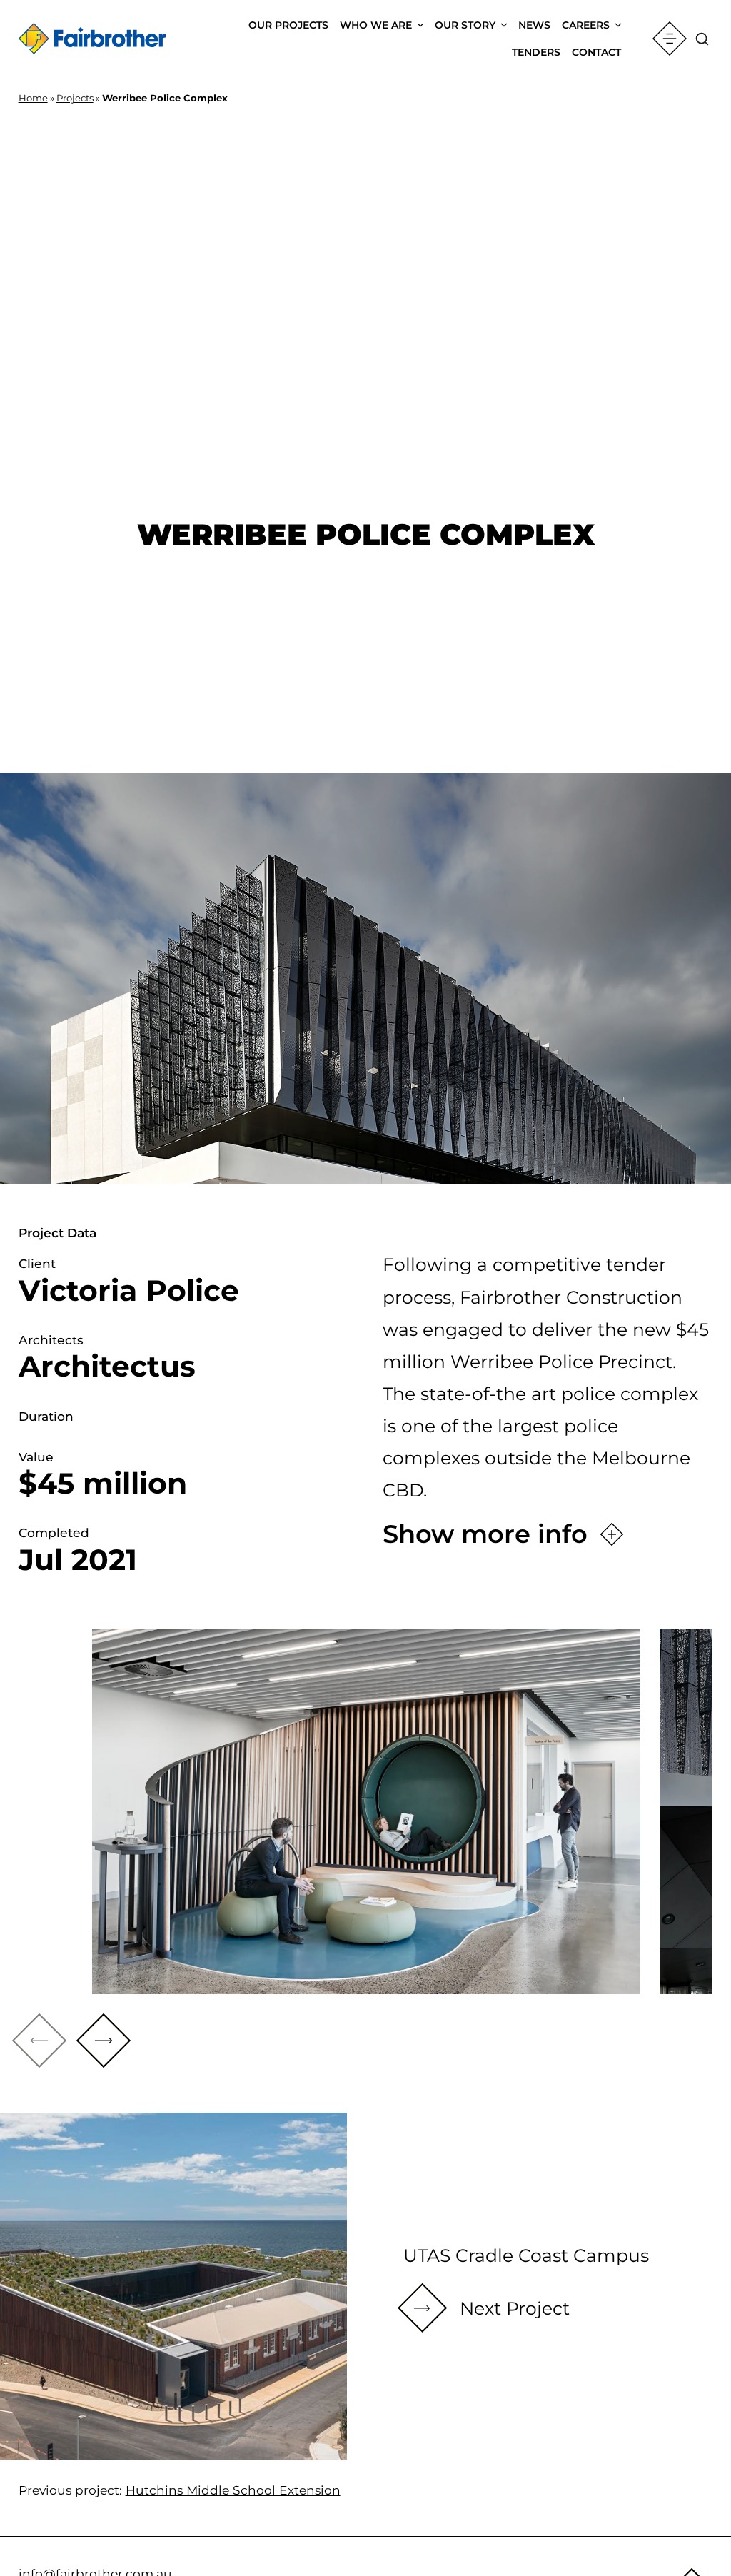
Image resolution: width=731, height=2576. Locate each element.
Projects (75, 98)
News (534, 25)
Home (33, 98)
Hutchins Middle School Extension (233, 2490)
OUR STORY (465, 25)
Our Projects (288, 25)
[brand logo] (92, 39)
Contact (596, 52)
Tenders (536, 52)
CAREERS (586, 25)
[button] (104, 2041)
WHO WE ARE (376, 25)
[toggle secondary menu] (670, 39)
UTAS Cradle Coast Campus (526, 2255)
